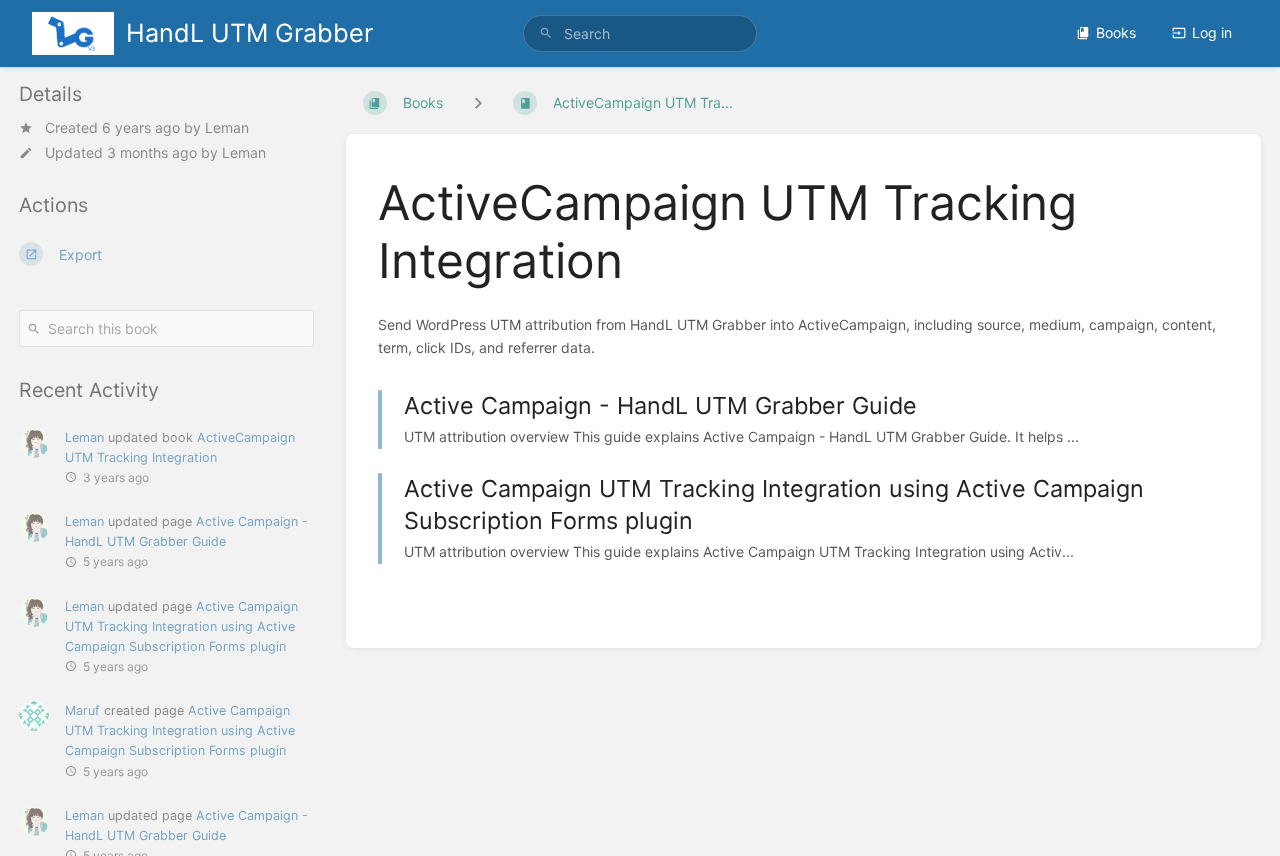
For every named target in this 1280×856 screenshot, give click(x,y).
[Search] (546, 33)
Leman (227, 127)
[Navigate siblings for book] (478, 102)
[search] (640, 33)
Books (1116, 32)
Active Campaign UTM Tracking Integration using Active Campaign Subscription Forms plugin (181, 626)
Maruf (82, 710)
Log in (1212, 32)
